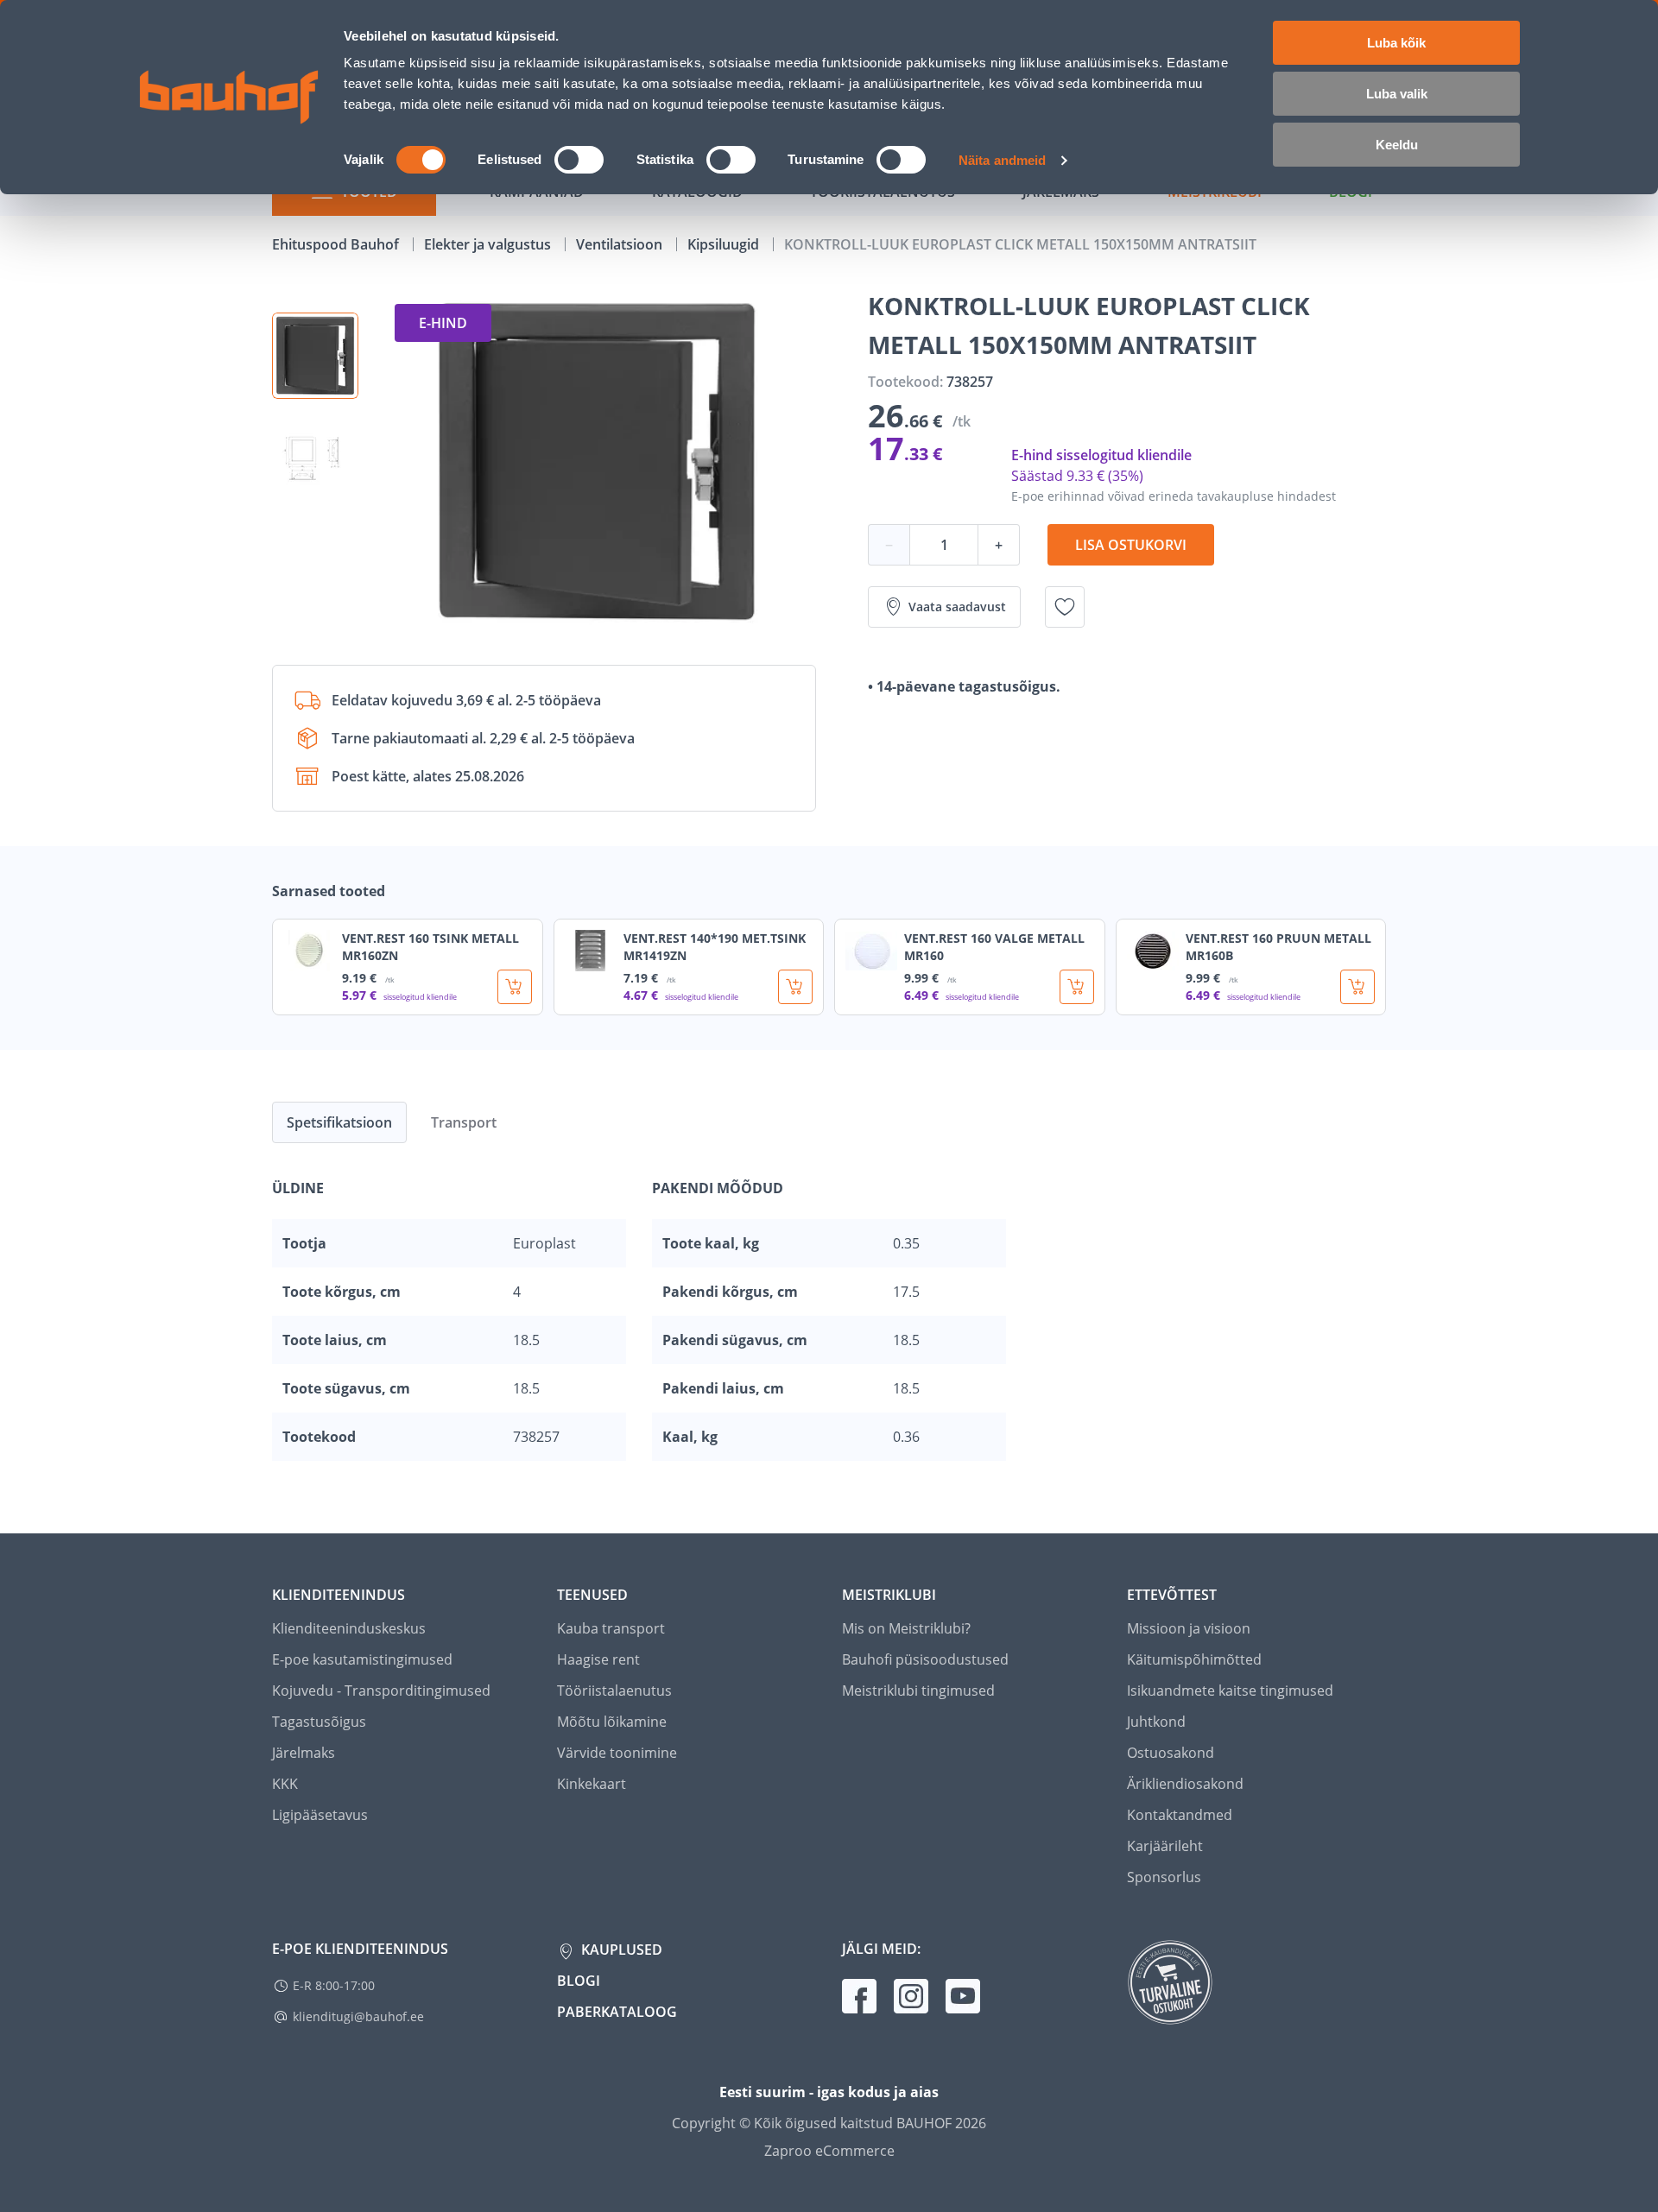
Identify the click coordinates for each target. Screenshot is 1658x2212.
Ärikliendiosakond (1185, 1784)
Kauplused (620, 1950)
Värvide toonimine (617, 1753)
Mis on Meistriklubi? (906, 1628)
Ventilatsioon (621, 244)
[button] (315, 356)
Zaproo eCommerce (829, 2151)
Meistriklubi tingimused (918, 1691)
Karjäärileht (1165, 1846)
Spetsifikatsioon (339, 1122)
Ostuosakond (1171, 1753)
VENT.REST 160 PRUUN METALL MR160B (1278, 947)
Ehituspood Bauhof (337, 244)
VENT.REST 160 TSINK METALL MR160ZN (430, 947)
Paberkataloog (617, 2012)
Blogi (579, 1981)
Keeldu (1397, 145)
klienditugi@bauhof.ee (358, 2016)
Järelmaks (304, 1753)
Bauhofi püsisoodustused (925, 1659)
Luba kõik (1396, 43)
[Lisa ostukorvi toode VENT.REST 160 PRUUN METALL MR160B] (1357, 987)
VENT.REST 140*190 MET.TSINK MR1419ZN (715, 947)
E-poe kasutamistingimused (362, 1659)
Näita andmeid (1002, 160)
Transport (464, 1122)
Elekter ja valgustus (489, 244)
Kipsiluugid (725, 244)
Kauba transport (611, 1628)
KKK (285, 1784)
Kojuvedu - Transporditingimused (381, 1691)
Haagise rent (598, 1659)
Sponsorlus (1164, 1877)
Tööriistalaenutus (614, 1691)
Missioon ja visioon (1189, 1628)
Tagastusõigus (319, 1722)
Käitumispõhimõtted (1194, 1659)
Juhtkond (1156, 1722)
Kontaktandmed (1180, 1815)
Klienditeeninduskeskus (349, 1628)
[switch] (579, 160)
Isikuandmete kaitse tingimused (1230, 1691)
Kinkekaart (592, 1784)
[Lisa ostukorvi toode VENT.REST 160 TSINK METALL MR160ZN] (515, 987)
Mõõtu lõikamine (612, 1722)
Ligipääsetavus (320, 1815)
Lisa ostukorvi (1131, 545)
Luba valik (1397, 94)
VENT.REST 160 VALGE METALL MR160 (994, 947)
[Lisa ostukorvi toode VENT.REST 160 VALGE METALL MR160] (1077, 987)
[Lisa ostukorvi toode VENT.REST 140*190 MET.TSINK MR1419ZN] (795, 987)
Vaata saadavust (957, 607)
